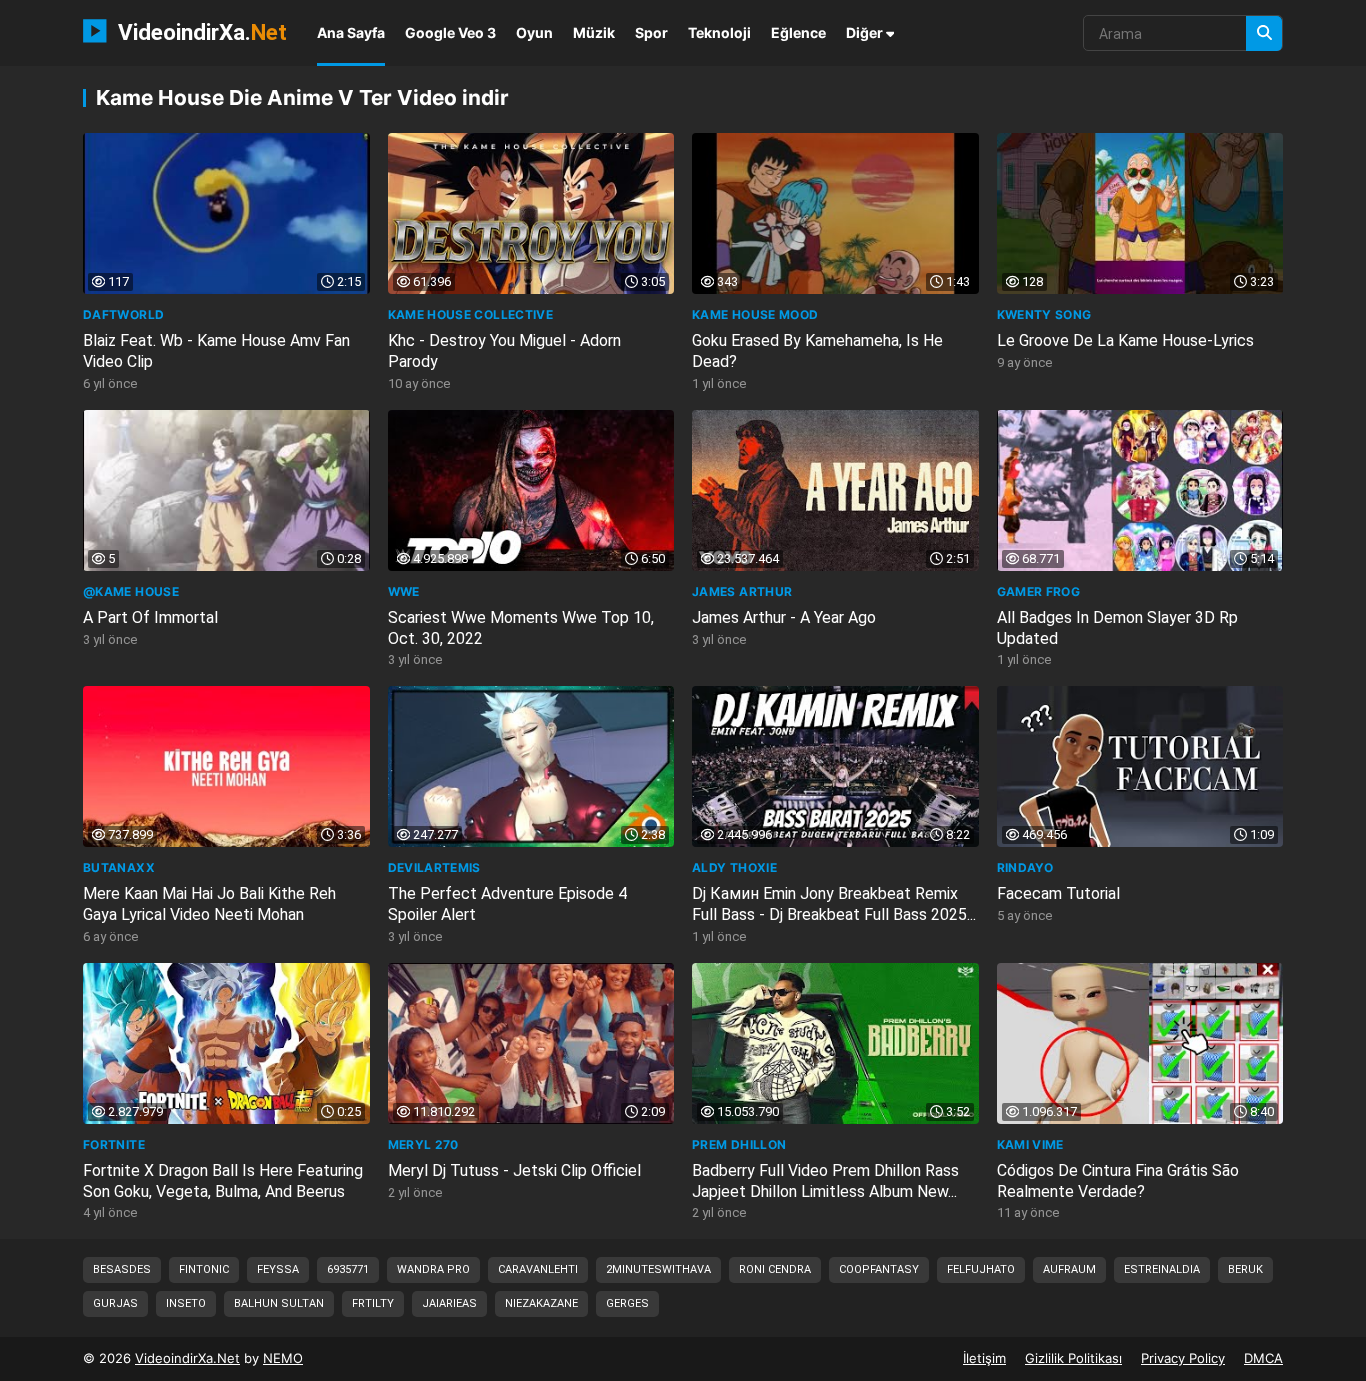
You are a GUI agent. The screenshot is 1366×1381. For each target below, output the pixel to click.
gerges (627, 1303)
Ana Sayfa (351, 32)
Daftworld (123, 314)
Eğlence (798, 32)
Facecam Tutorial (1058, 893)
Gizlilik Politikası (1073, 1358)
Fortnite (114, 1144)
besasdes (122, 1269)
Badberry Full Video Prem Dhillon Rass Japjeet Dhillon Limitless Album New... (825, 1181)
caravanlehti (538, 1269)
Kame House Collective (471, 314)
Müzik (594, 32)
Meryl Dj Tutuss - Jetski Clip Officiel (514, 1170)
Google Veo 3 (450, 32)
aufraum (1069, 1269)
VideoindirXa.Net (187, 1358)
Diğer (866, 32)
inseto (186, 1303)
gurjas (115, 1303)
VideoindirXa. (199, 32)
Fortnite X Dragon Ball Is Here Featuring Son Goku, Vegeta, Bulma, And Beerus (223, 1181)
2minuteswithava (658, 1269)
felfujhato (981, 1269)
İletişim (984, 1358)
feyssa (278, 1269)
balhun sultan (279, 1303)
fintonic (204, 1269)
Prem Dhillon (739, 1144)
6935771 (348, 1269)
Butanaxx (119, 867)
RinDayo (1025, 867)
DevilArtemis (434, 867)
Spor (651, 32)
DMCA (1263, 1358)
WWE (404, 591)
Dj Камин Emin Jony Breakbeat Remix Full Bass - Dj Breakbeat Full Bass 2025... (834, 904)
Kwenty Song (1044, 314)
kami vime (1030, 1144)
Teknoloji (719, 32)
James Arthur (742, 591)
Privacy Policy (1183, 1358)
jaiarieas (449, 1303)
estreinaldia (1162, 1269)
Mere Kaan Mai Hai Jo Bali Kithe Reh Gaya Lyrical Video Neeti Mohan (209, 904)
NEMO (283, 1358)
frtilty (373, 1303)
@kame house (131, 591)
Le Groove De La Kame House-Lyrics (1125, 340)
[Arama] (1264, 33)
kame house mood (755, 314)
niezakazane (541, 1303)
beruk (1245, 1269)
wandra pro (433, 1269)
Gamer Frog (1039, 591)
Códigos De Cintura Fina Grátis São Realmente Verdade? (1118, 1181)
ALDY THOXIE (734, 867)
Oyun (534, 32)
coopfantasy (879, 1269)
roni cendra (775, 1269)
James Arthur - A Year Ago (784, 617)
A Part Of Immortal (150, 617)
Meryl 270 (423, 1144)
